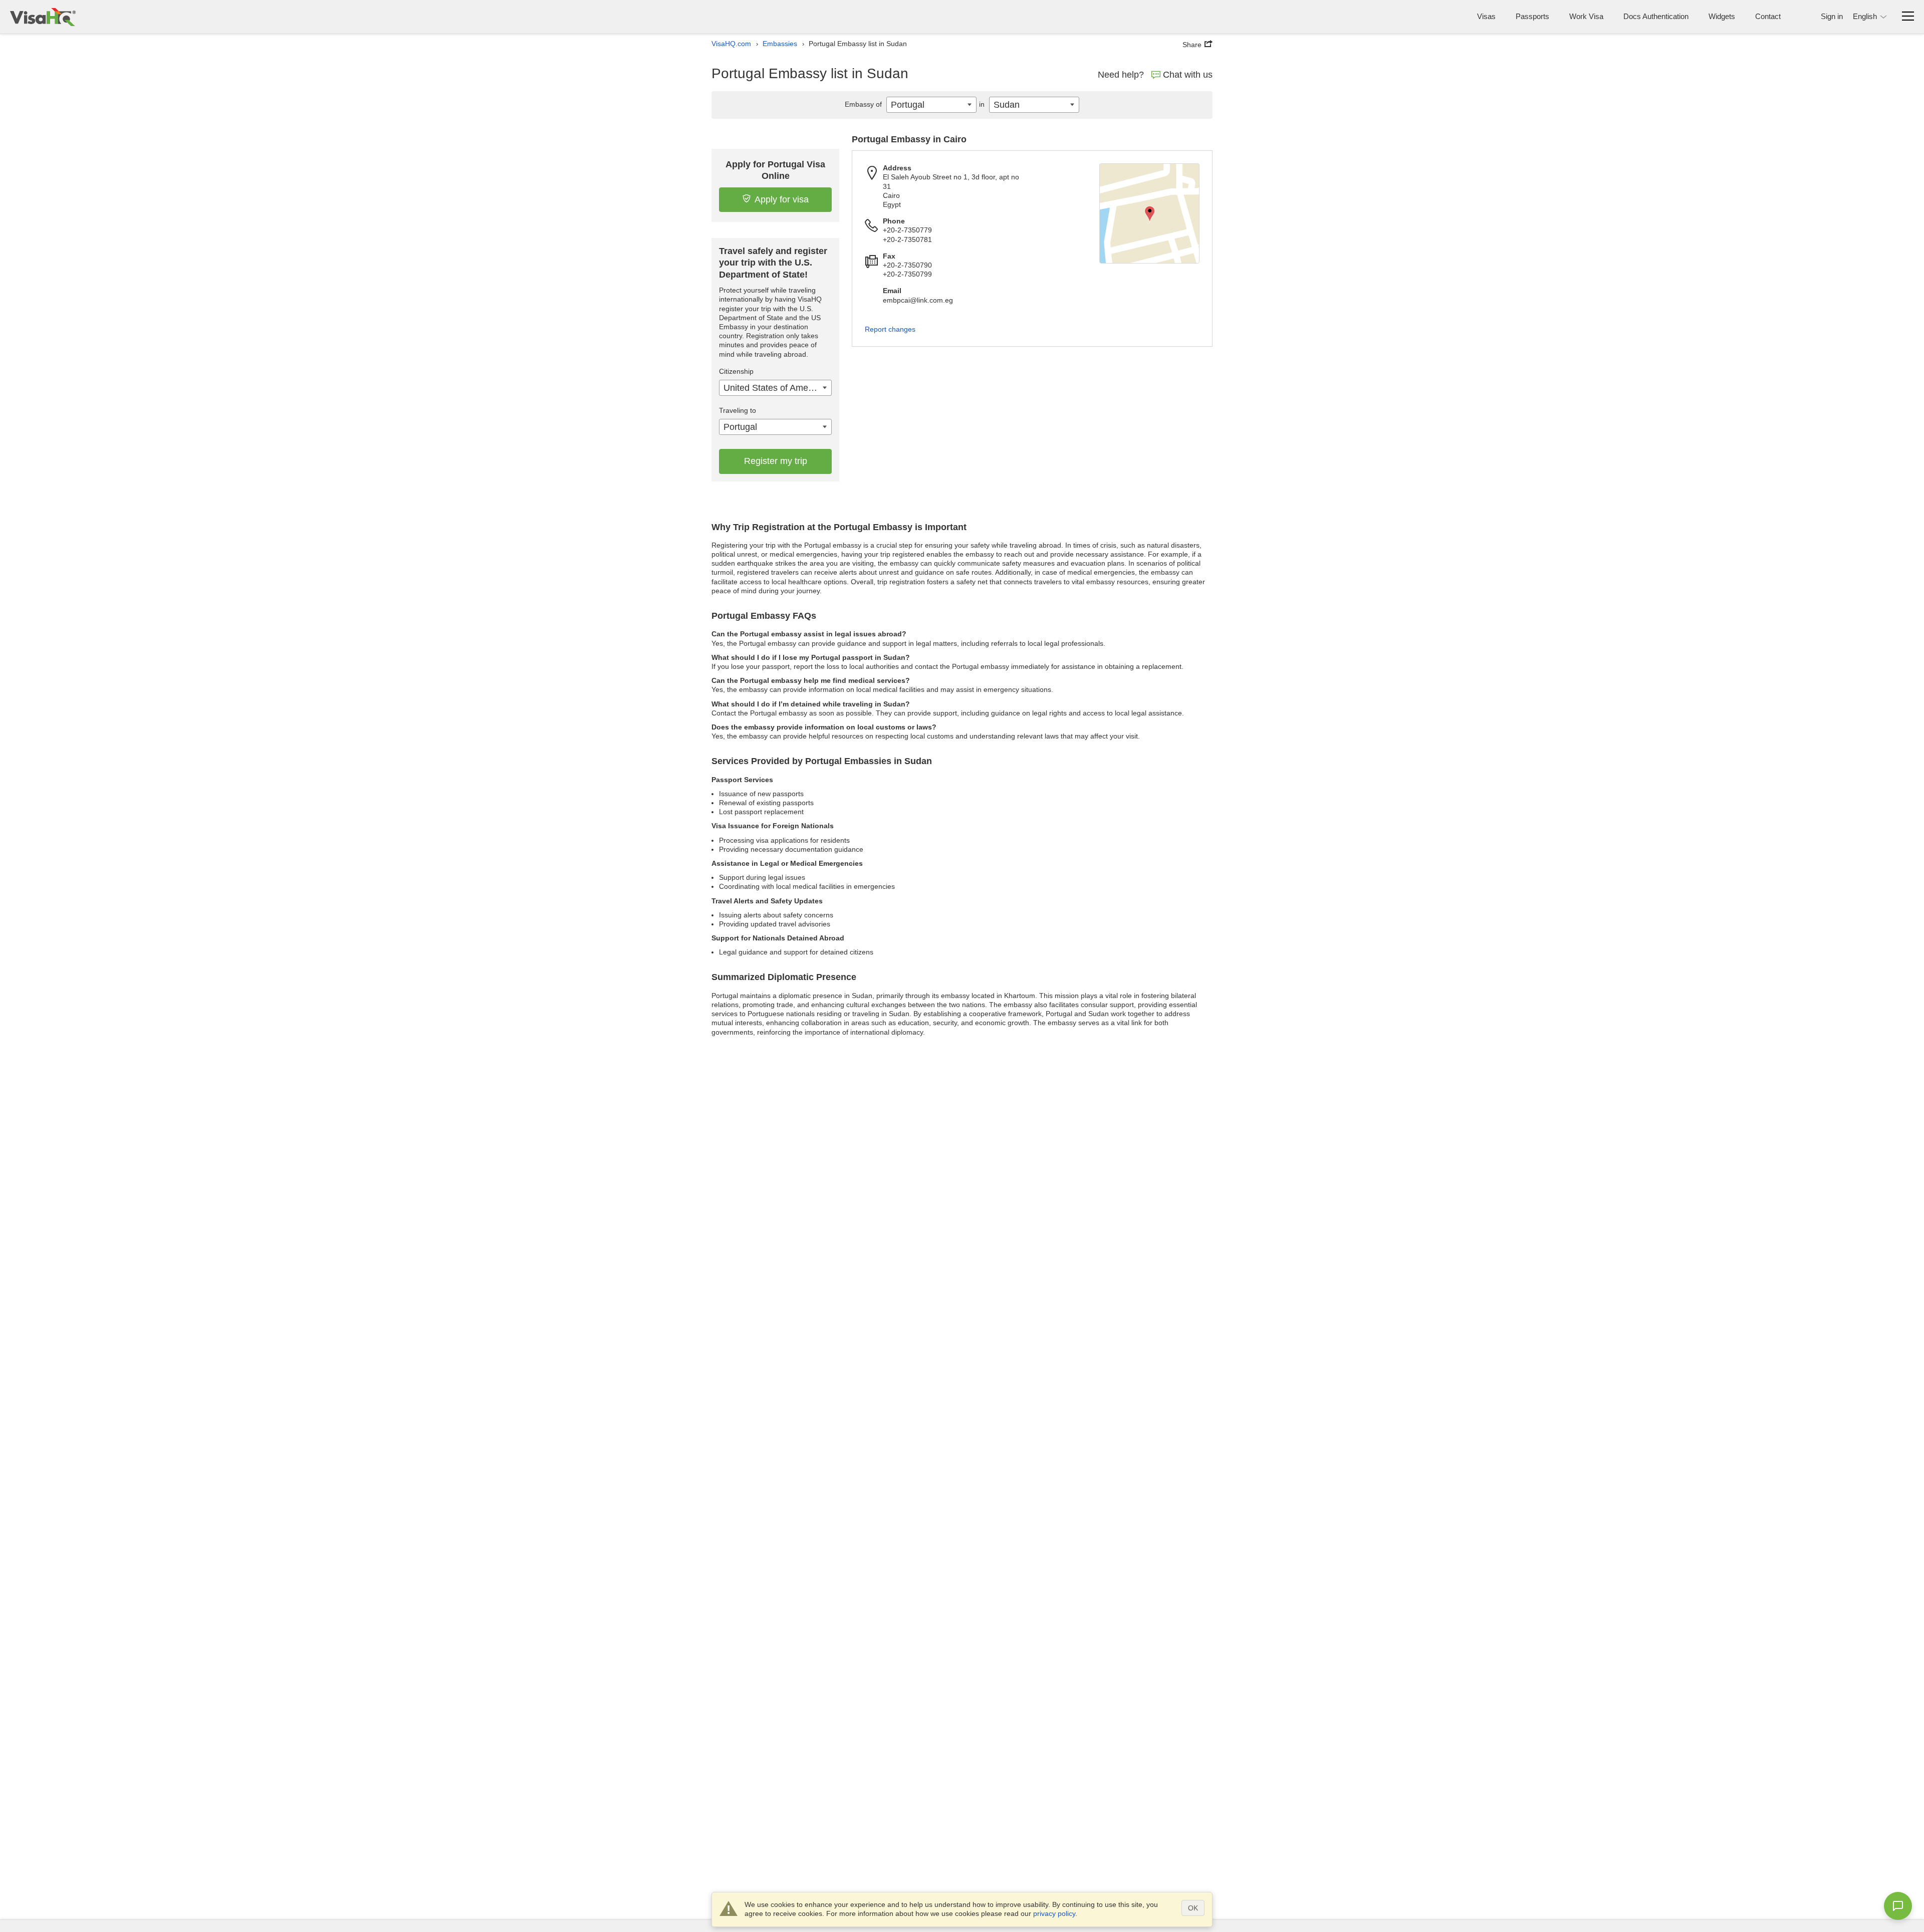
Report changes (890, 329)
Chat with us (1188, 75)
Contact (1768, 16)
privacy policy (1054, 1913)
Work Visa (1586, 16)
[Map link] (1149, 213)
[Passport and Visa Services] (43, 17)
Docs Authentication (1656, 16)
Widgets (1722, 16)
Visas (1486, 16)
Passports (1532, 16)
